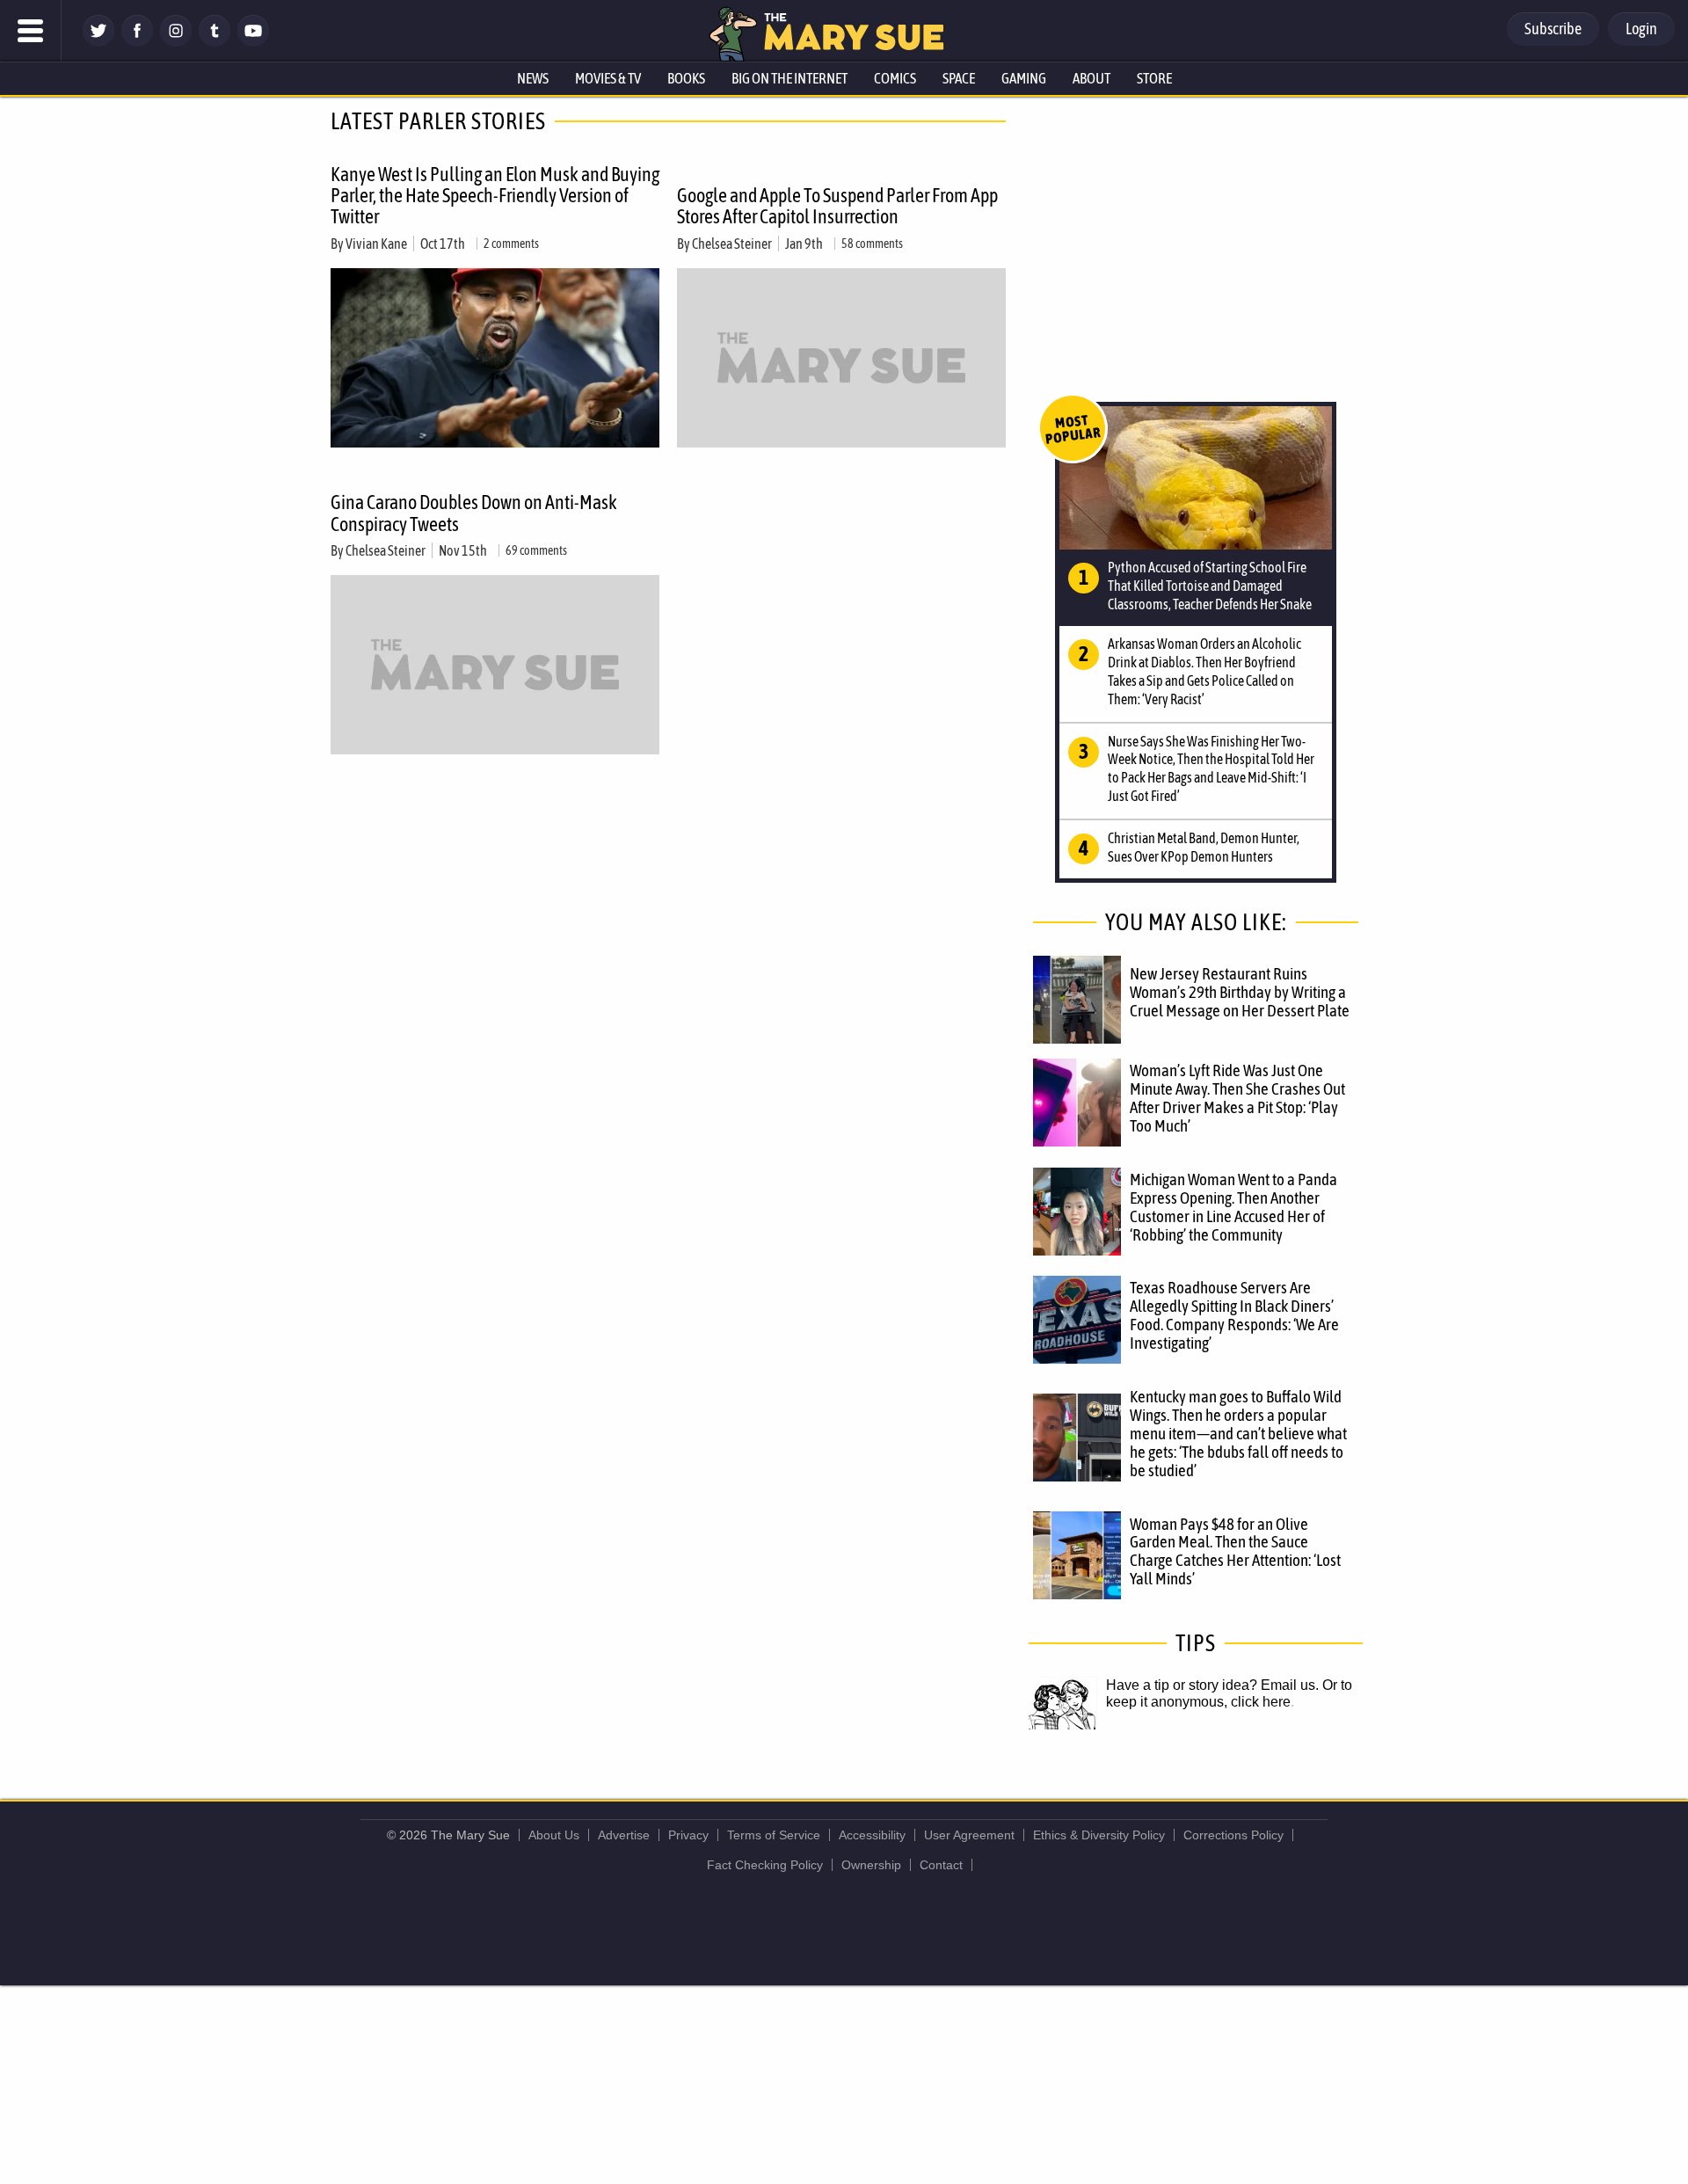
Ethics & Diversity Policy (1099, 1835)
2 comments (511, 244)
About (1091, 78)
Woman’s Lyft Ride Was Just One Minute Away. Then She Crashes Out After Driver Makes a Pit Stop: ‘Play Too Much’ (1237, 1098)
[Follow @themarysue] (98, 42)
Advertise (624, 1835)
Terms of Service (774, 1835)
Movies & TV (608, 78)
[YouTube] (253, 42)
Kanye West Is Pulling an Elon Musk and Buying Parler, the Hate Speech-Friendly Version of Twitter (495, 195)
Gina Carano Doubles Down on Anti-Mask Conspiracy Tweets (474, 513)
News (533, 78)
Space (959, 78)
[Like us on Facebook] (137, 42)
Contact (941, 1865)
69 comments (536, 550)
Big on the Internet (789, 78)
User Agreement (969, 1835)
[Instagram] (176, 42)
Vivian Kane (376, 244)
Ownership (871, 1865)
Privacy (688, 1835)
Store (1154, 78)
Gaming (1024, 78)
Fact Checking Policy (765, 1865)
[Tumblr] (215, 42)
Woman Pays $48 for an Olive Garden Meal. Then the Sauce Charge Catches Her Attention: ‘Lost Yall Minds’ (1235, 1551)
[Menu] (31, 31)
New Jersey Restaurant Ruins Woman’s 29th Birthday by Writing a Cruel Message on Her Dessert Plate (1240, 992)
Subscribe (1553, 29)
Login (1641, 29)
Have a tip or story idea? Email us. (1212, 1685)
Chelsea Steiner (732, 244)
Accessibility (872, 1835)
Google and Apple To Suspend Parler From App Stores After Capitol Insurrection (837, 206)
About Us (554, 1835)
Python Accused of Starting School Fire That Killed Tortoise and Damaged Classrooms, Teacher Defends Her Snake (1210, 586)
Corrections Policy (1233, 1835)
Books (686, 78)
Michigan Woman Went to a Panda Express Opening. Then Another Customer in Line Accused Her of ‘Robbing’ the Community (1233, 1207)
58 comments (872, 244)
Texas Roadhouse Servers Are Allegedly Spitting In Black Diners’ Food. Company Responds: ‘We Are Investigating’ (1234, 1315)
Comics (895, 78)
